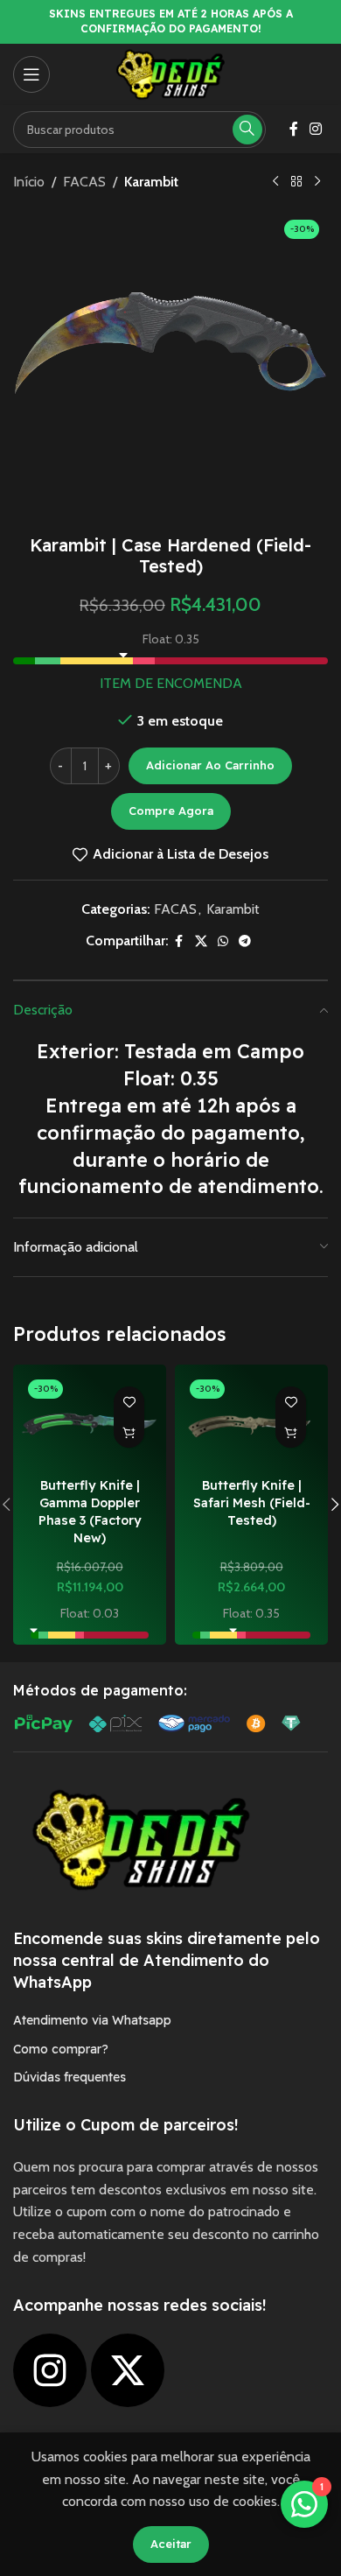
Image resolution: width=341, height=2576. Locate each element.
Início (29, 182)
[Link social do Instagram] (316, 129)
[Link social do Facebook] (294, 129)
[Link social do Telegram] (245, 941)
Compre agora (171, 811)
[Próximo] (317, 182)
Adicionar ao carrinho (210, 765)
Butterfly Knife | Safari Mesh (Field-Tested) (252, 1503)
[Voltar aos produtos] (296, 182)
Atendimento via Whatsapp (92, 2020)
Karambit (151, 182)
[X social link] (201, 941)
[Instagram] (50, 2370)
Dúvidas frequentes (70, 2077)
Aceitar (171, 2544)
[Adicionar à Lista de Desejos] (129, 1402)
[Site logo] (170, 73)
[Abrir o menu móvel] (31, 74)
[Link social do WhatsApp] (223, 941)
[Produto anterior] (275, 182)
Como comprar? (61, 2049)
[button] (129, 1432)
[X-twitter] (128, 2370)
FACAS (84, 182)
